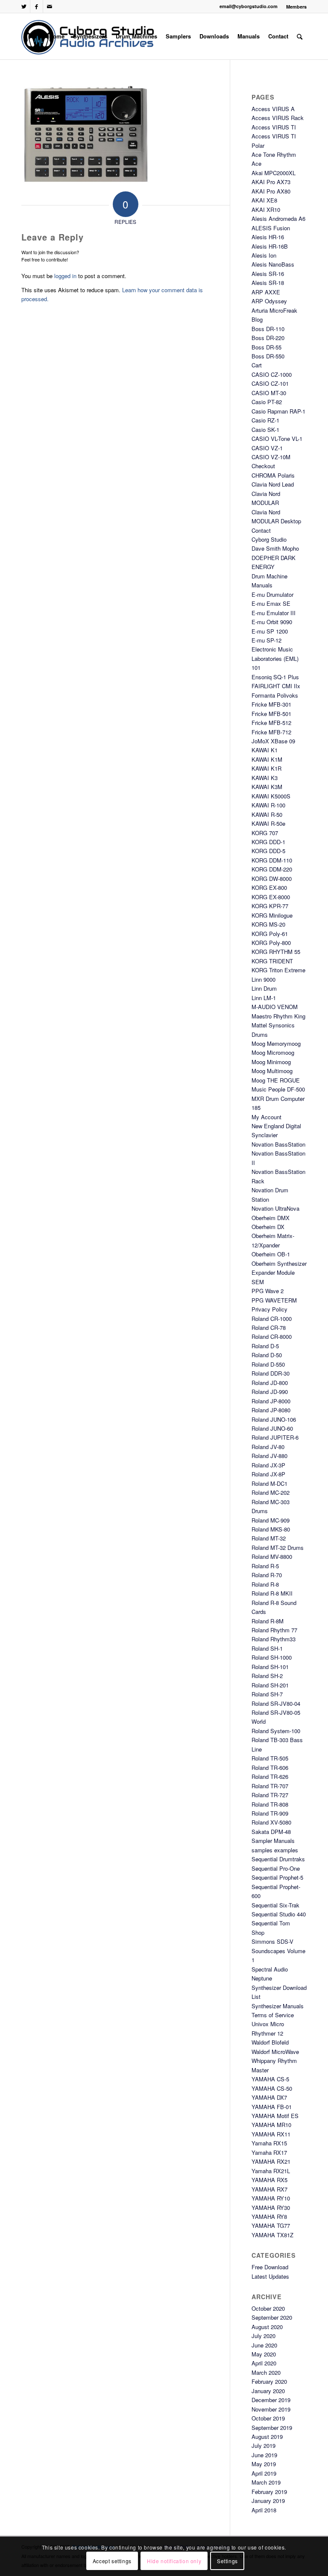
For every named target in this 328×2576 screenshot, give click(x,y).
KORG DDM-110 (272, 860)
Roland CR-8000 (272, 1336)
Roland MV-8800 (272, 1556)
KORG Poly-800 (271, 943)
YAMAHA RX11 (271, 2134)
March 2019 (266, 2482)
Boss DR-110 (268, 329)
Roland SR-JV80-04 (276, 1703)
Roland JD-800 (270, 1383)
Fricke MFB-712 (271, 732)
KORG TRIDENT (272, 961)
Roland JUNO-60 (272, 1428)
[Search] (300, 36)
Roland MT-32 (269, 1538)
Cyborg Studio (269, 539)
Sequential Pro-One (276, 1868)
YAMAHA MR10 (271, 2125)
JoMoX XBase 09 (273, 741)
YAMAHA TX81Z (272, 2235)
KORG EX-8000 (271, 897)
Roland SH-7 (267, 1694)
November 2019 (271, 2409)
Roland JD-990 (270, 1392)
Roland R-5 (265, 1566)
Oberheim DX (268, 1227)
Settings (227, 2561)
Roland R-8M (268, 1621)
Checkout (263, 466)
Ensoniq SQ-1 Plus (275, 677)
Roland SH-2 (267, 1676)
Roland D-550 (268, 1364)
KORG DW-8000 (272, 879)
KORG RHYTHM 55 (276, 952)
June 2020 (264, 2345)
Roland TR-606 (270, 1768)
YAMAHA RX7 (269, 2189)
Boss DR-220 (268, 338)
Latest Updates (270, 2276)
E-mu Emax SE (271, 603)
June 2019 (264, 2455)
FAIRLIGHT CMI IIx (276, 686)
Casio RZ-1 (265, 420)
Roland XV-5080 (271, 1822)
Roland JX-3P (268, 1465)
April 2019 (264, 2473)
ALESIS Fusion (271, 228)
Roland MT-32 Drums (278, 1548)
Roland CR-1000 (272, 1319)
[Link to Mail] (50, 6)
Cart (257, 365)
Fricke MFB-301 (271, 704)
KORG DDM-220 (272, 869)
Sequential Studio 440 (279, 1914)
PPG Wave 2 (268, 1291)
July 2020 (264, 2336)
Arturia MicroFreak (274, 310)
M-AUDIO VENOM (275, 1007)
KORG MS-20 (268, 924)
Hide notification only (174, 2561)
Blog (257, 319)
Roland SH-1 (267, 1648)
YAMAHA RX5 (269, 2180)
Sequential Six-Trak (275, 1905)
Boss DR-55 (266, 347)
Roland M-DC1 (269, 1483)
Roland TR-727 (270, 1795)
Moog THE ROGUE (276, 1080)
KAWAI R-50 (267, 814)
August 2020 (267, 2327)
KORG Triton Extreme (278, 970)
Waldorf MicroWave (275, 2052)
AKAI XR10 (266, 210)
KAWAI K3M (267, 787)
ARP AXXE (266, 292)
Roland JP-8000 (271, 1401)
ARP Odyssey (269, 301)
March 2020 (266, 2372)
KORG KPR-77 (270, 906)
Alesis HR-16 (268, 237)
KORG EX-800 (269, 888)
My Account (266, 1117)
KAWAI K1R (266, 768)
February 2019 (269, 2492)
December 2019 (271, 2400)
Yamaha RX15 (269, 2143)
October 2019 (268, 2418)
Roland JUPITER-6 (275, 1437)
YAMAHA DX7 (269, 2097)
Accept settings (112, 2561)
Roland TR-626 (270, 1777)
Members (296, 7)
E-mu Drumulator (272, 594)
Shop (258, 1932)
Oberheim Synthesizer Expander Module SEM (279, 1273)
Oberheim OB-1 (271, 1254)
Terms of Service (273, 2015)
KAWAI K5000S (271, 796)
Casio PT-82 (267, 402)
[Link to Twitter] (24, 6)
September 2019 (272, 2428)
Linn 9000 (264, 979)
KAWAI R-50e (268, 823)
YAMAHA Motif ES (275, 2116)
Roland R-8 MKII (272, 1593)
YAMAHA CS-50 (272, 2088)
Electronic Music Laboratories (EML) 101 (275, 658)
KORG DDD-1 (268, 842)
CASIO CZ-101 (270, 383)
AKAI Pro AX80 (271, 191)
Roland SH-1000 (272, 1657)
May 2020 (264, 2354)
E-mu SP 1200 (270, 631)
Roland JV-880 (269, 1456)
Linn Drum (264, 988)
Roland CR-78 (269, 1328)
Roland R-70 (267, 1575)
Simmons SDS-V (272, 1941)
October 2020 (268, 2308)
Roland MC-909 (271, 1520)
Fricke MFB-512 (271, 723)
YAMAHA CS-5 (270, 2079)
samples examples (275, 1850)
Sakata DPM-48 (271, 1832)
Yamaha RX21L (271, 2171)
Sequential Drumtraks (278, 1859)
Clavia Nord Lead (273, 484)
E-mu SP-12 (266, 640)
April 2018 (264, 2510)
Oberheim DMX (271, 1218)
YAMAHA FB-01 (272, 2107)
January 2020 (268, 2391)
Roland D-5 (265, 1346)
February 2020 (269, 2381)
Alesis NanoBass (273, 264)
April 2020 (264, 2363)
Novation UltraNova (275, 1208)
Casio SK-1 (265, 430)
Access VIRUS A (273, 109)
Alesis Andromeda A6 (278, 219)
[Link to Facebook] (37, 6)
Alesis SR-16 (268, 274)
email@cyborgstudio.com (249, 6)
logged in (65, 276)
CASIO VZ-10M (271, 457)
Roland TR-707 (270, 1786)
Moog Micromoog (273, 1052)
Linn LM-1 (264, 998)
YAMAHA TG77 (271, 2225)
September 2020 (272, 2317)
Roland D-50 (267, 1355)
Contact (261, 530)
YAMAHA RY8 (269, 2217)
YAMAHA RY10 (271, 2198)
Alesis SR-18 (268, 283)
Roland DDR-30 (271, 1373)
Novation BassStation (278, 1144)
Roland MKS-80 (271, 1529)
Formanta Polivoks (275, 695)
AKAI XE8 (264, 200)
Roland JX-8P (268, 1474)
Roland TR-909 (270, 1813)
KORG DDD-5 (268, 851)
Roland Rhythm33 (274, 1639)
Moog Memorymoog (276, 1043)
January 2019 (268, 2501)
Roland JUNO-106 (274, 1419)
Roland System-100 (276, 1731)
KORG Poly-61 (270, 934)
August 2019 (267, 2437)
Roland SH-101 (270, 1667)
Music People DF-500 (278, 1089)
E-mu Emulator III (274, 613)
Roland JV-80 (268, 1447)
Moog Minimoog (271, 1062)
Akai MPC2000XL (274, 173)
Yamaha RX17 (269, 2152)
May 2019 (264, 2464)
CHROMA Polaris (273, 475)
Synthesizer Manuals (278, 2006)
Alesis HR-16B (270, 246)
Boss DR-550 (268, 356)
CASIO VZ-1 (267, 448)
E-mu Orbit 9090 (272, 622)
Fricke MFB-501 (271, 714)
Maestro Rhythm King (278, 1016)
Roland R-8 (265, 1584)
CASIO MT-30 (269, 393)
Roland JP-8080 (271, 1410)
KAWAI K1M (267, 759)
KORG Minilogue (272, 915)
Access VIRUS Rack (278, 118)
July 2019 (264, 2445)
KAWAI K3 (265, 778)
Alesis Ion (264, 255)
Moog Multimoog (272, 1071)
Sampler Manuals (273, 1841)
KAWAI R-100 (268, 805)
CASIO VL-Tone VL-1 (277, 439)
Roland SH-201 (270, 1685)
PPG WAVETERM (274, 1300)
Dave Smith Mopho (275, 548)
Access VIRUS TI (274, 127)
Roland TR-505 (270, 1758)
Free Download (270, 2267)
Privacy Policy (269, 1309)
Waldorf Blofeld (270, 2042)
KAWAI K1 (265, 750)
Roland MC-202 (271, 1492)
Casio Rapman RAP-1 (278, 411)
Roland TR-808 (270, 1804)
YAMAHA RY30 (271, 2208)
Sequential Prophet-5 (277, 1877)
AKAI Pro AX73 (271, 182)
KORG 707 (265, 833)
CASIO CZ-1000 (272, 374)
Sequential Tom (271, 1923)
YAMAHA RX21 (271, 2161)
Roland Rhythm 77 (274, 1630)
